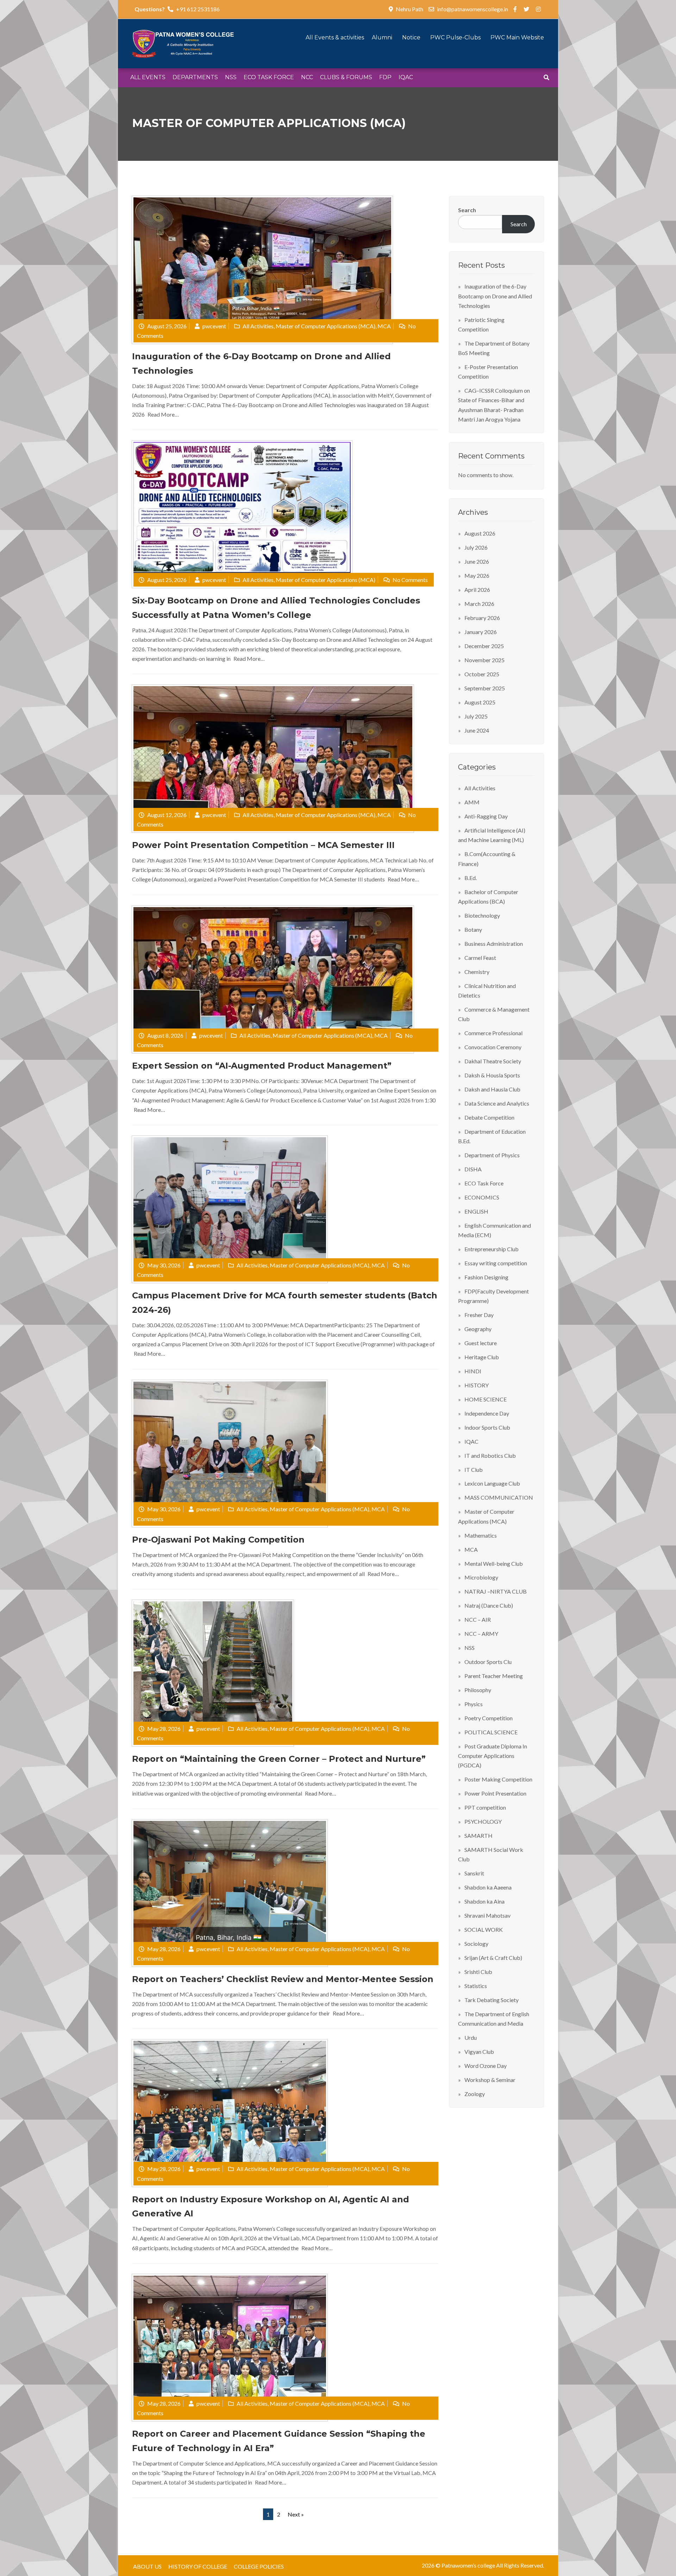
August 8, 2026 (165, 1035)
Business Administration (494, 944)
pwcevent (214, 326)
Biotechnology (482, 915)
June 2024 (477, 730)
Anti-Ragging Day (486, 816)
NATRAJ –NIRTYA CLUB (496, 1591)
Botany (473, 929)
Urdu (471, 2037)
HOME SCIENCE (486, 1399)
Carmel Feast (480, 958)
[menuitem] (148, 78)
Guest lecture (481, 1343)
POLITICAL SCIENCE (491, 1732)
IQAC (406, 77)
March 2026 (479, 604)
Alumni (383, 37)
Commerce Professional (493, 1033)
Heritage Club (482, 1357)
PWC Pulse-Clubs (456, 37)
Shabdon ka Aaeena (488, 1887)
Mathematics (481, 1535)
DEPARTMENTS (195, 77)
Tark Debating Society (492, 2000)
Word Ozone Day (486, 2066)
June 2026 (477, 561)
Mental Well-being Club (494, 1564)
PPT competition (485, 1807)
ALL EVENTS (148, 77)
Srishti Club (478, 1972)
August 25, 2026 (167, 326)
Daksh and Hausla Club (492, 1089)
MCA (384, 326)
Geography (478, 1329)
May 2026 (477, 575)
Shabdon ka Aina (484, 1901)
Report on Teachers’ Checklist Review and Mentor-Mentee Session (283, 1979)
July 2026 (476, 547)
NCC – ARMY (481, 1634)
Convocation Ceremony (493, 1047)
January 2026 (481, 632)
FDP (385, 77)
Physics (474, 1704)
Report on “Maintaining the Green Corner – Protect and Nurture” (279, 1759)
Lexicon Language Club (492, 1483)
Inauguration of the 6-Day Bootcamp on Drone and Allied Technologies (495, 296)
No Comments (410, 580)
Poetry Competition (489, 1718)
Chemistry (477, 972)
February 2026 (482, 618)
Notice (412, 37)
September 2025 (485, 688)
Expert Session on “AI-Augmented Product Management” (262, 1066)
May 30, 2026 (164, 1265)
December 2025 (484, 646)
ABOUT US (147, 2566)
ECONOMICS (482, 1197)
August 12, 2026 (167, 815)
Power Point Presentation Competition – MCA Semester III (263, 845)
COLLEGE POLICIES (259, 2566)
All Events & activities (336, 37)
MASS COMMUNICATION (499, 1497)
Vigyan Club (479, 2052)
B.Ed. (471, 878)
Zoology (475, 2094)
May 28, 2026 (164, 1729)
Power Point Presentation (495, 1793)
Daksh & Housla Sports (492, 1075)
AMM (472, 802)
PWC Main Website (517, 37)
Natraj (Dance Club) (489, 1605)
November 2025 (484, 660)
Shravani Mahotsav (487, 1915)
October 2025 (482, 674)
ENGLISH (476, 1211)
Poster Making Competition (498, 1779)
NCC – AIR (478, 1619)
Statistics (476, 1986)
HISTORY (477, 1385)
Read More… (163, 414)
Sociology (476, 1944)
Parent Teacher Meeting (494, 1676)
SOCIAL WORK (484, 1929)
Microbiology (481, 1577)
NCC (307, 77)
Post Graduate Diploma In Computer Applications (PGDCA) (493, 1756)
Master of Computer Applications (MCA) (326, 326)
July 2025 (476, 716)
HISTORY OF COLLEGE (198, 2566)
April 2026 (477, 590)
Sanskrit (474, 1873)
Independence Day (487, 1413)
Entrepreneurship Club (492, 1249)
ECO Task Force (484, 1183)
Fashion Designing (486, 1277)
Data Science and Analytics (497, 1103)
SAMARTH (478, 1836)
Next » (296, 2514)
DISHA (473, 1169)
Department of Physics (492, 1155)
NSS (231, 77)
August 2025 (480, 702)
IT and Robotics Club (490, 1455)
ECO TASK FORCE (269, 77)
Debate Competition (489, 1117)
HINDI (473, 1371)
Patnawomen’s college (468, 2565)
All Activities (258, 326)
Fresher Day (479, 1315)
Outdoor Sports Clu (488, 1662)
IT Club (474, 1470)
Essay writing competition (496, 1263)
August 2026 (480, 533)
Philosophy (478, 1690)
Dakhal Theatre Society (493, 1061)
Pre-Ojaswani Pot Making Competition (218, 1540)
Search (467, 210)
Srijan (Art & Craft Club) (493, 1958)
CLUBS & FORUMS (346, 77)
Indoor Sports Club (487, 1427)
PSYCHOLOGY (483, 1821)
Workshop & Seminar (490, 2080)
